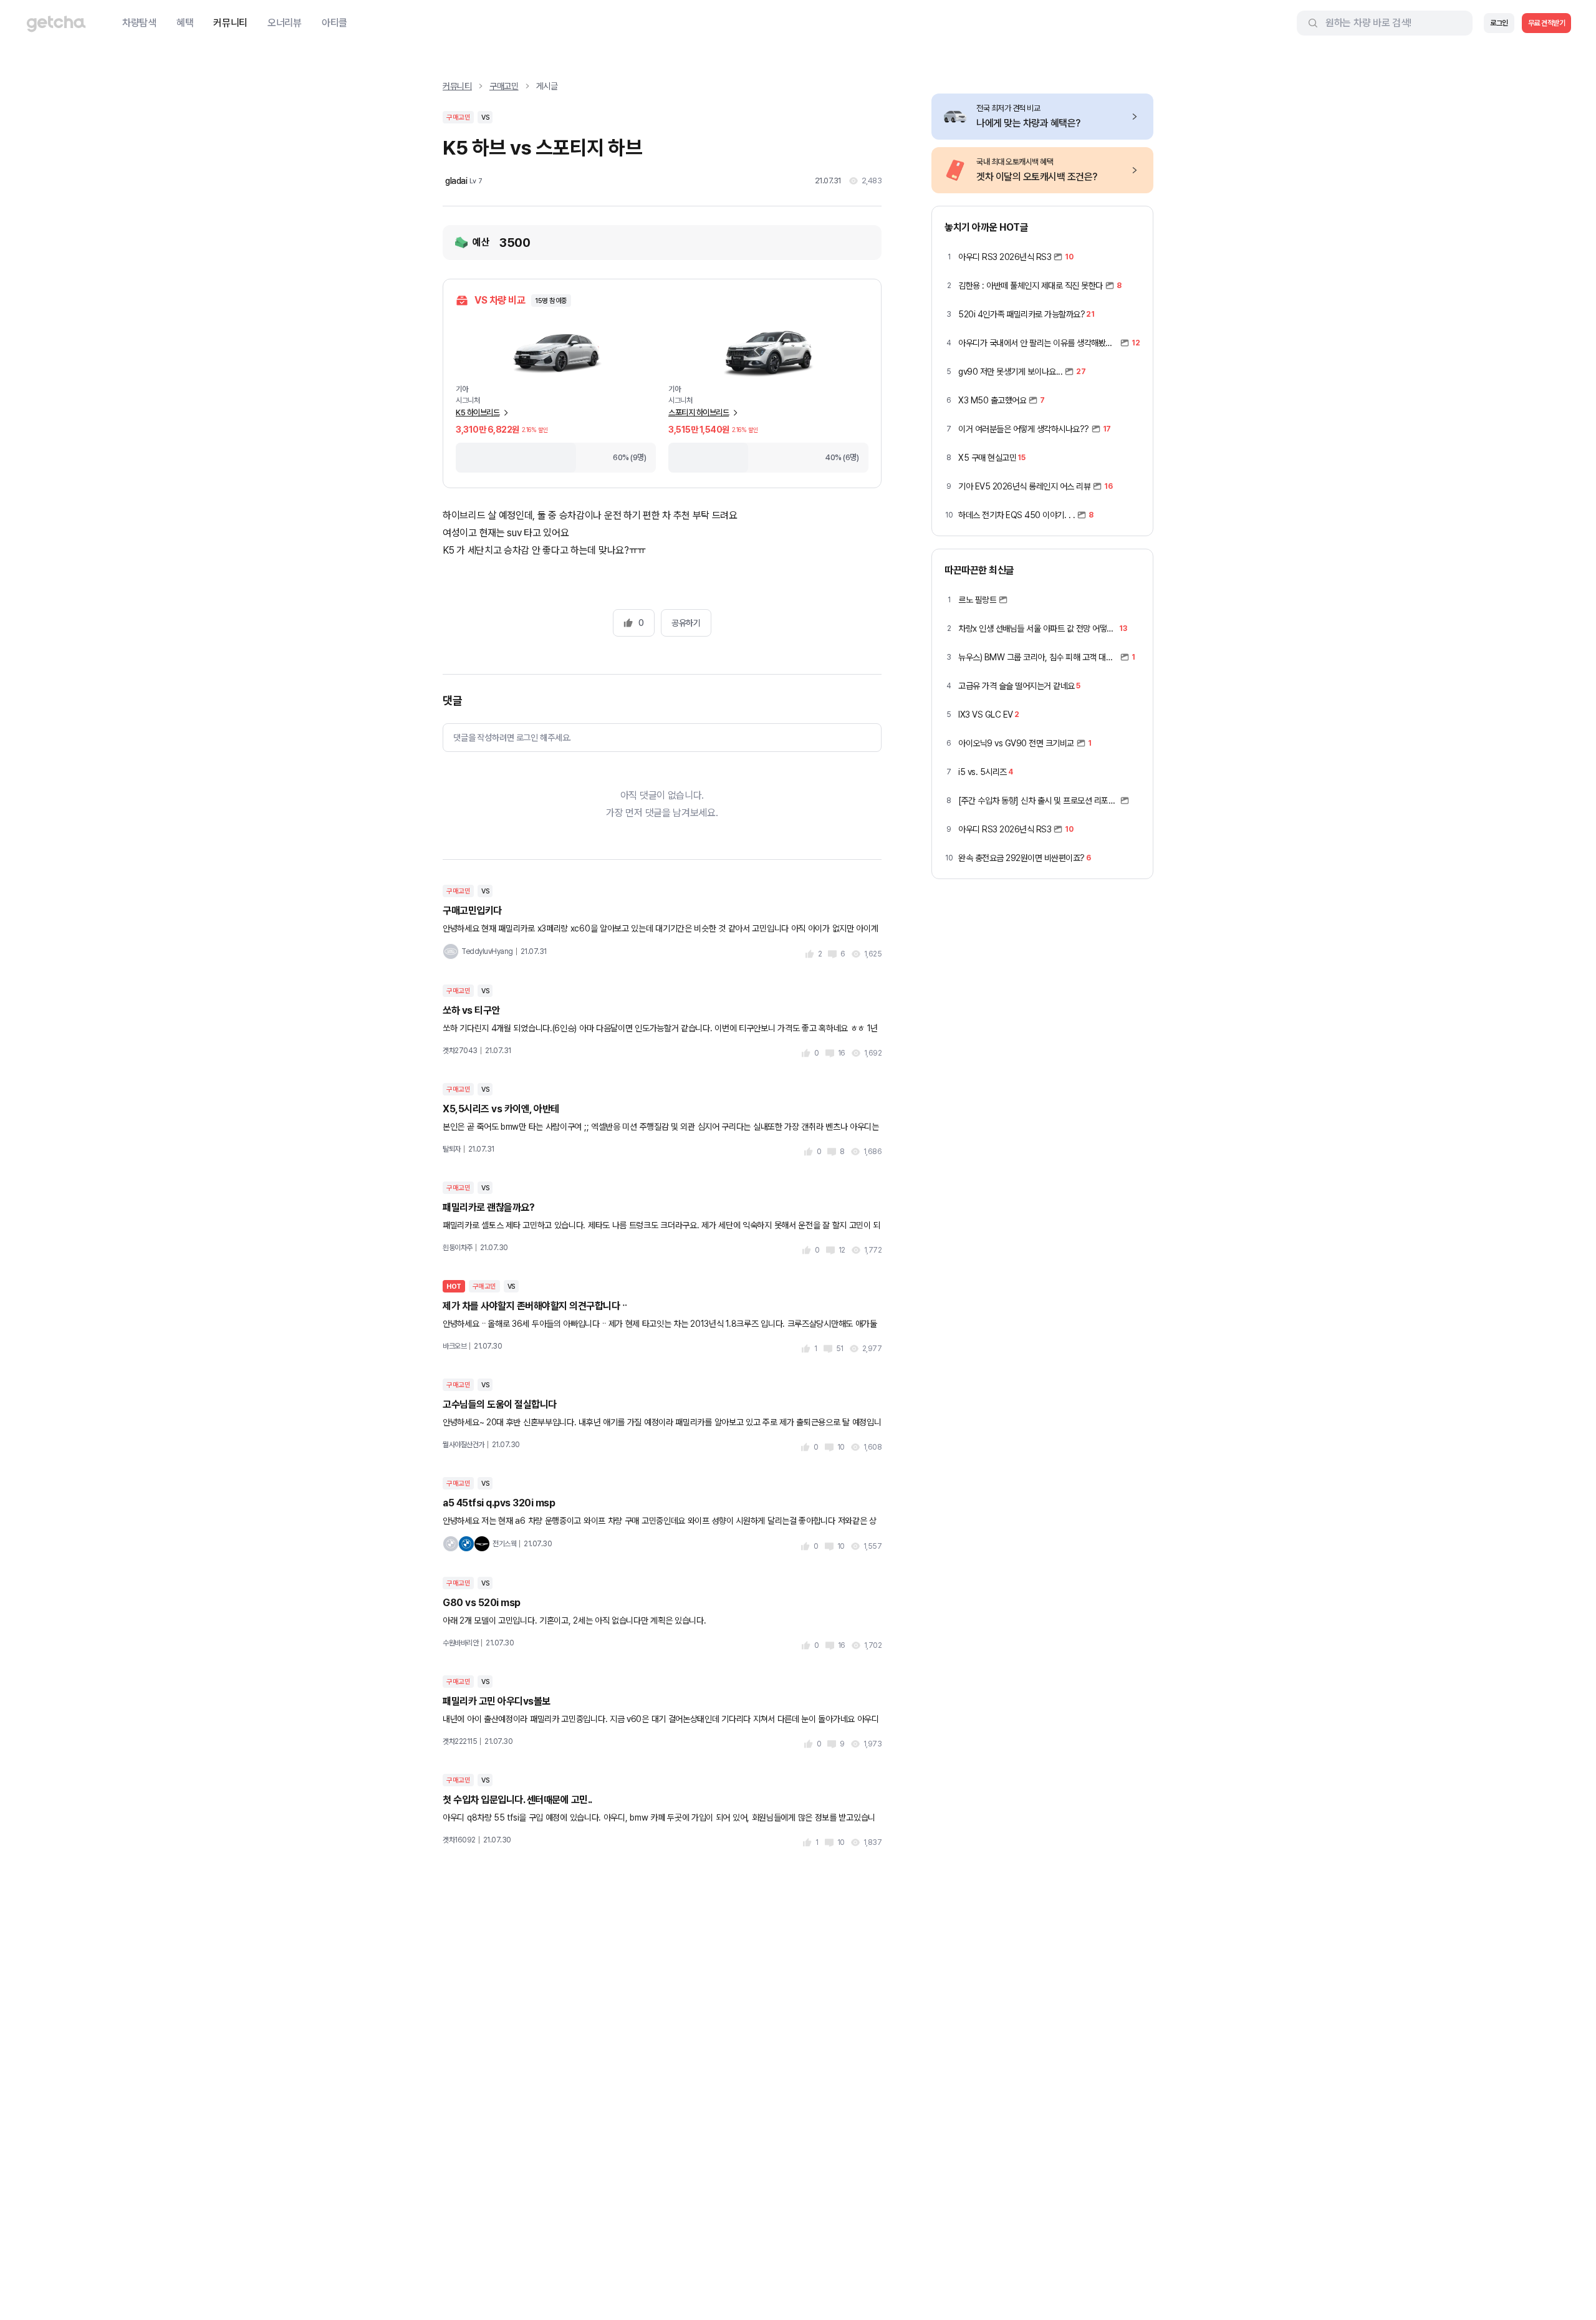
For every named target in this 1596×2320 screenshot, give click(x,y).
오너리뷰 (285, 23)
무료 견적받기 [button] (1547, 23)
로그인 (1499, 23)
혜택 (185, 23)
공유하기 (686, 623)
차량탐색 (139, 23)
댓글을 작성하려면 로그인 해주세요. (512, 738)
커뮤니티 (230, 23)
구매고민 (504, 86)
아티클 (334, 23)
